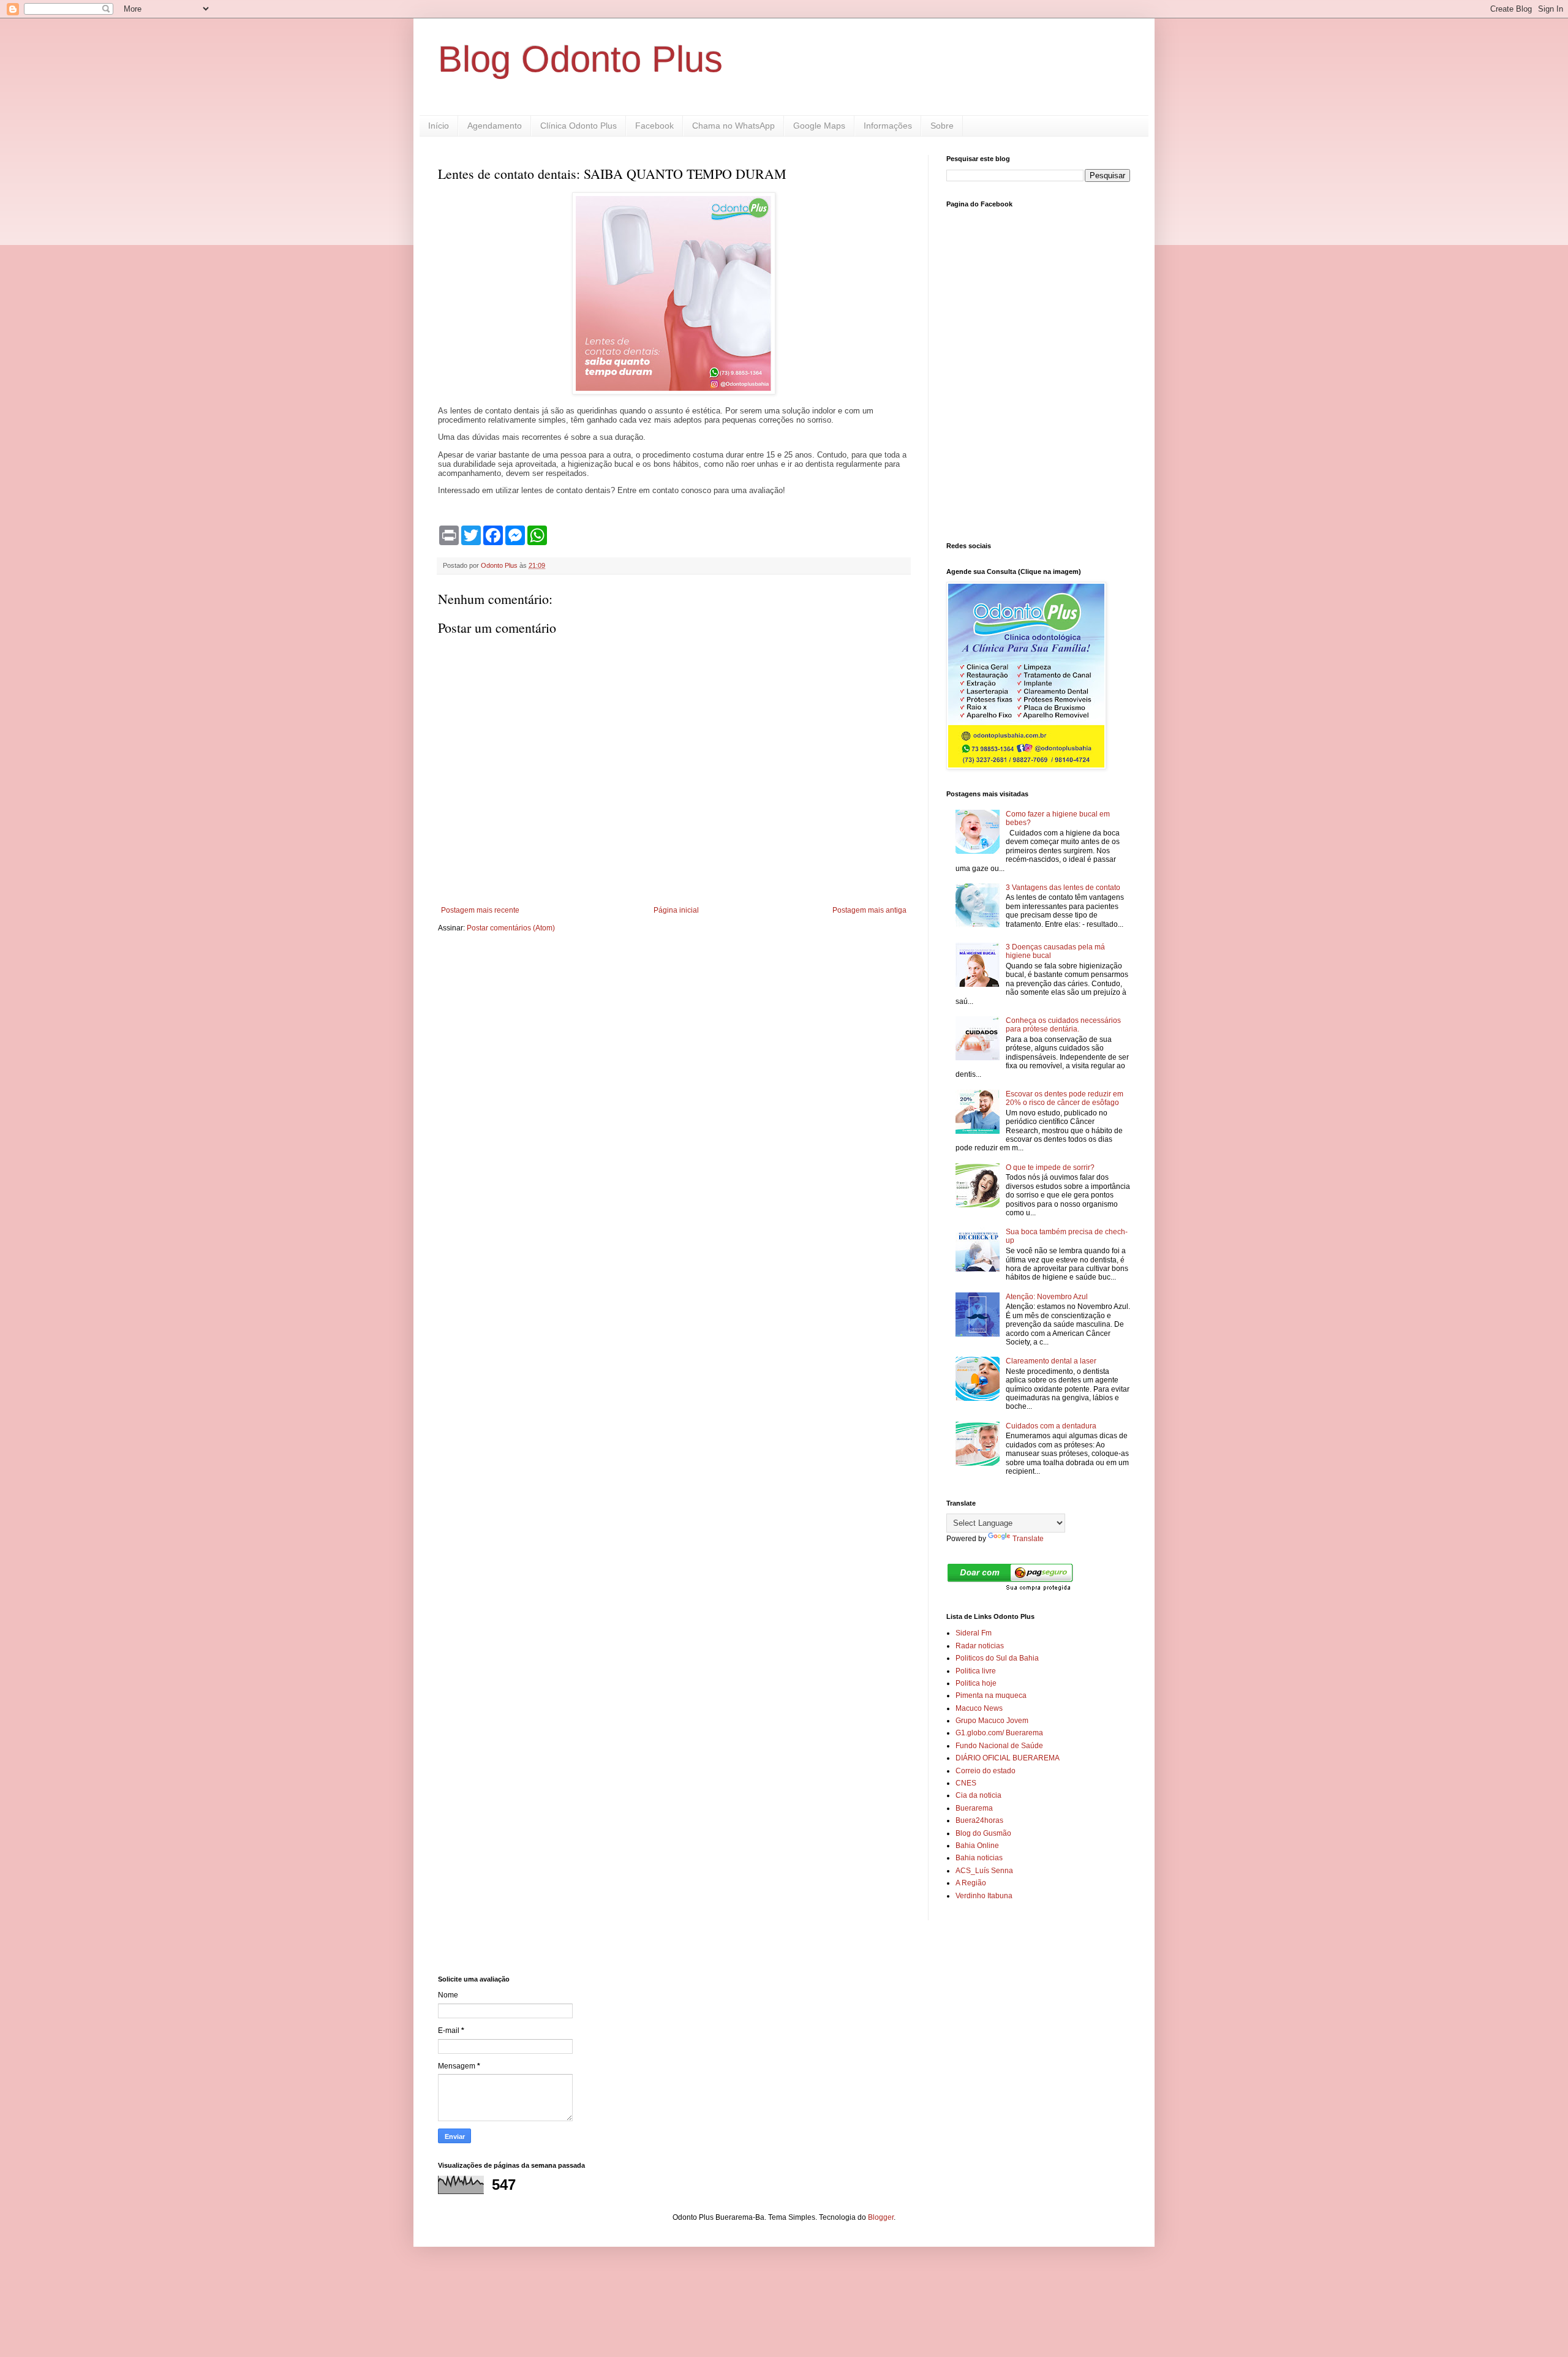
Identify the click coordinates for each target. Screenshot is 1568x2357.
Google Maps (819, 126)
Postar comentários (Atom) (511, 928)
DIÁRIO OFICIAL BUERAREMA (1008, 1758)
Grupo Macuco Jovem (992, 1721)
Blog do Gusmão (983, 1833)
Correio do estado (986, 1771)
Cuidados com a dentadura (1051, 1426)
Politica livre (976, 1671)
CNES (966, 1783)
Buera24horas (979, 1820)
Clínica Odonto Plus (579, 126)
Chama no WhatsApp (733, 126)
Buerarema (974, 1808)
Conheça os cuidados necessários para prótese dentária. (1063, 1025)
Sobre (942, 126)
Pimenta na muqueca (991, 1695)
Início (439, 126)
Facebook (654, 126)
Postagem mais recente (480, 910)
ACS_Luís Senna (984, 1871)
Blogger (881, 2217)
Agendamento (495, 126)
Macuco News (979, 1708)
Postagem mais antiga (869, 910)
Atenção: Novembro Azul (1047, 1297)
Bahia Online (977, 1846)
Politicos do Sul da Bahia (997, 1658)
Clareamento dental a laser (1051, 1361)
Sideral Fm (974, 1633)
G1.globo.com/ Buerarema (999, 1733)
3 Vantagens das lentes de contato (1063, 888)
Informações (888, 126)
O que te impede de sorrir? (1050, 1167)
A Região (971, 1883)
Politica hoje (976, 1683)
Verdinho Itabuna (984, 1896)
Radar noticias (980, 1646)
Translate (1028, 1539)
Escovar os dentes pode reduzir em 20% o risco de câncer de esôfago (1065, 1098)
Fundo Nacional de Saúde (999, 1746)
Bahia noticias (979, 1858)
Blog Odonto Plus (580, 59)
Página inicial (676, 910)
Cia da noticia (978, 1795)
